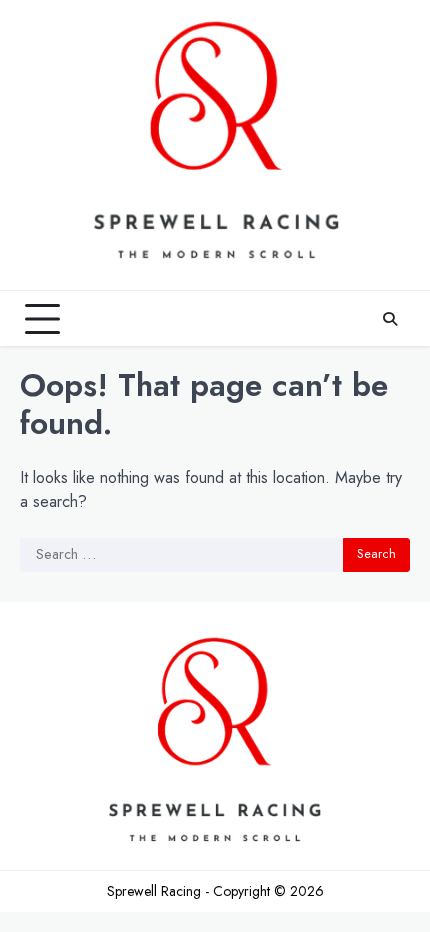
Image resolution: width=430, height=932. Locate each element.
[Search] (390, 319)
